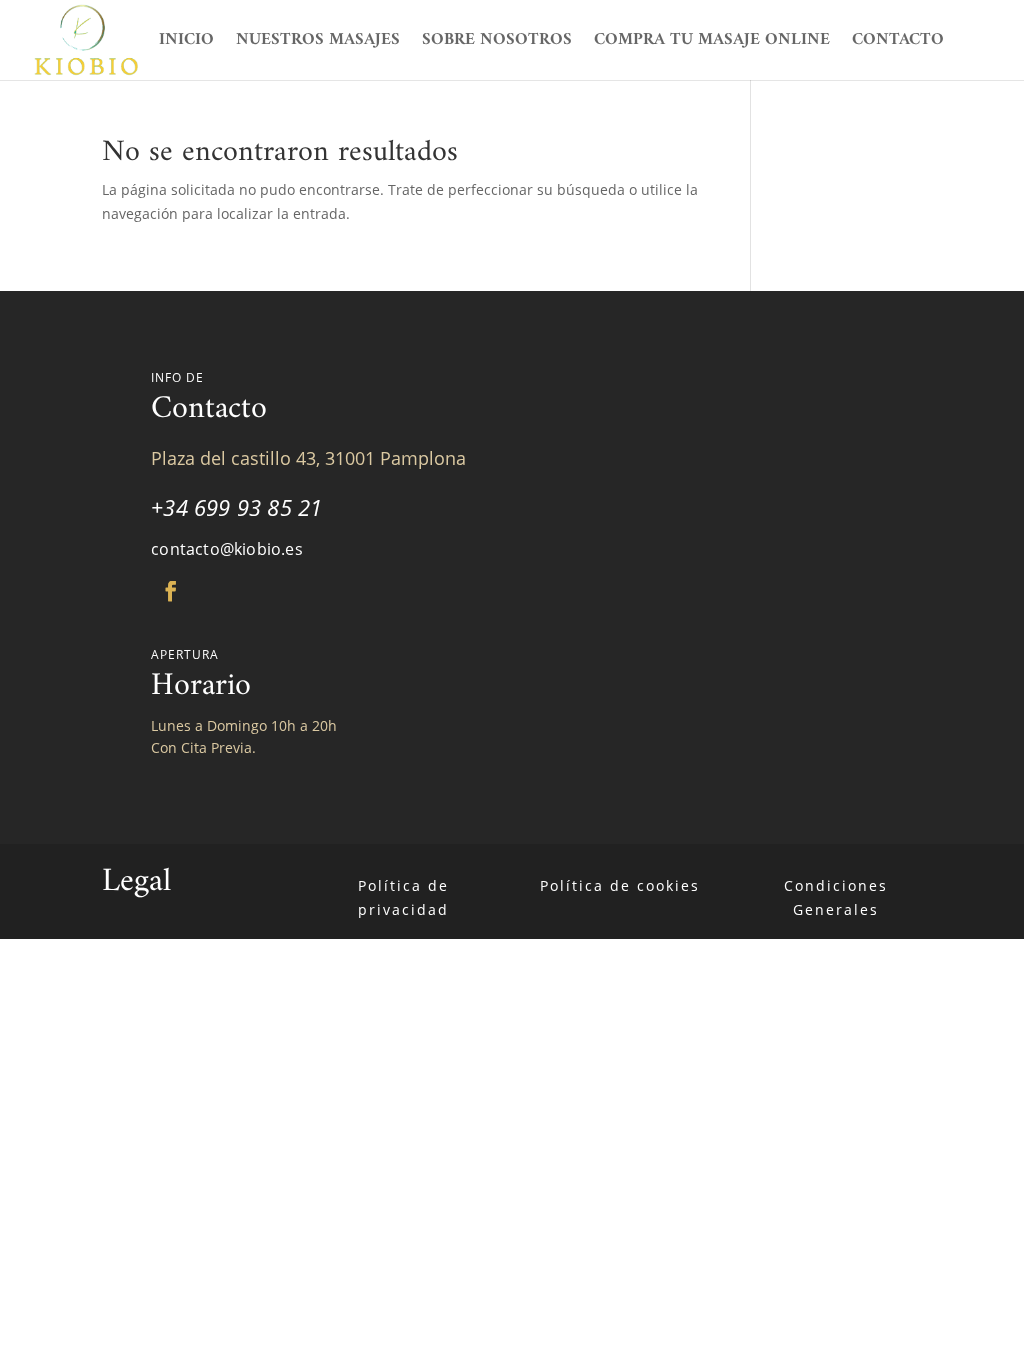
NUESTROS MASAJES (318, 44)
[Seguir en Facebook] (171, 591)
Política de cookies (620, 885)
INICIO (186, 44)
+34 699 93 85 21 (236, 507)
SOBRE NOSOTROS (497, 44)
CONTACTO (898, 44)
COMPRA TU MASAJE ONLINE (712, 44)
